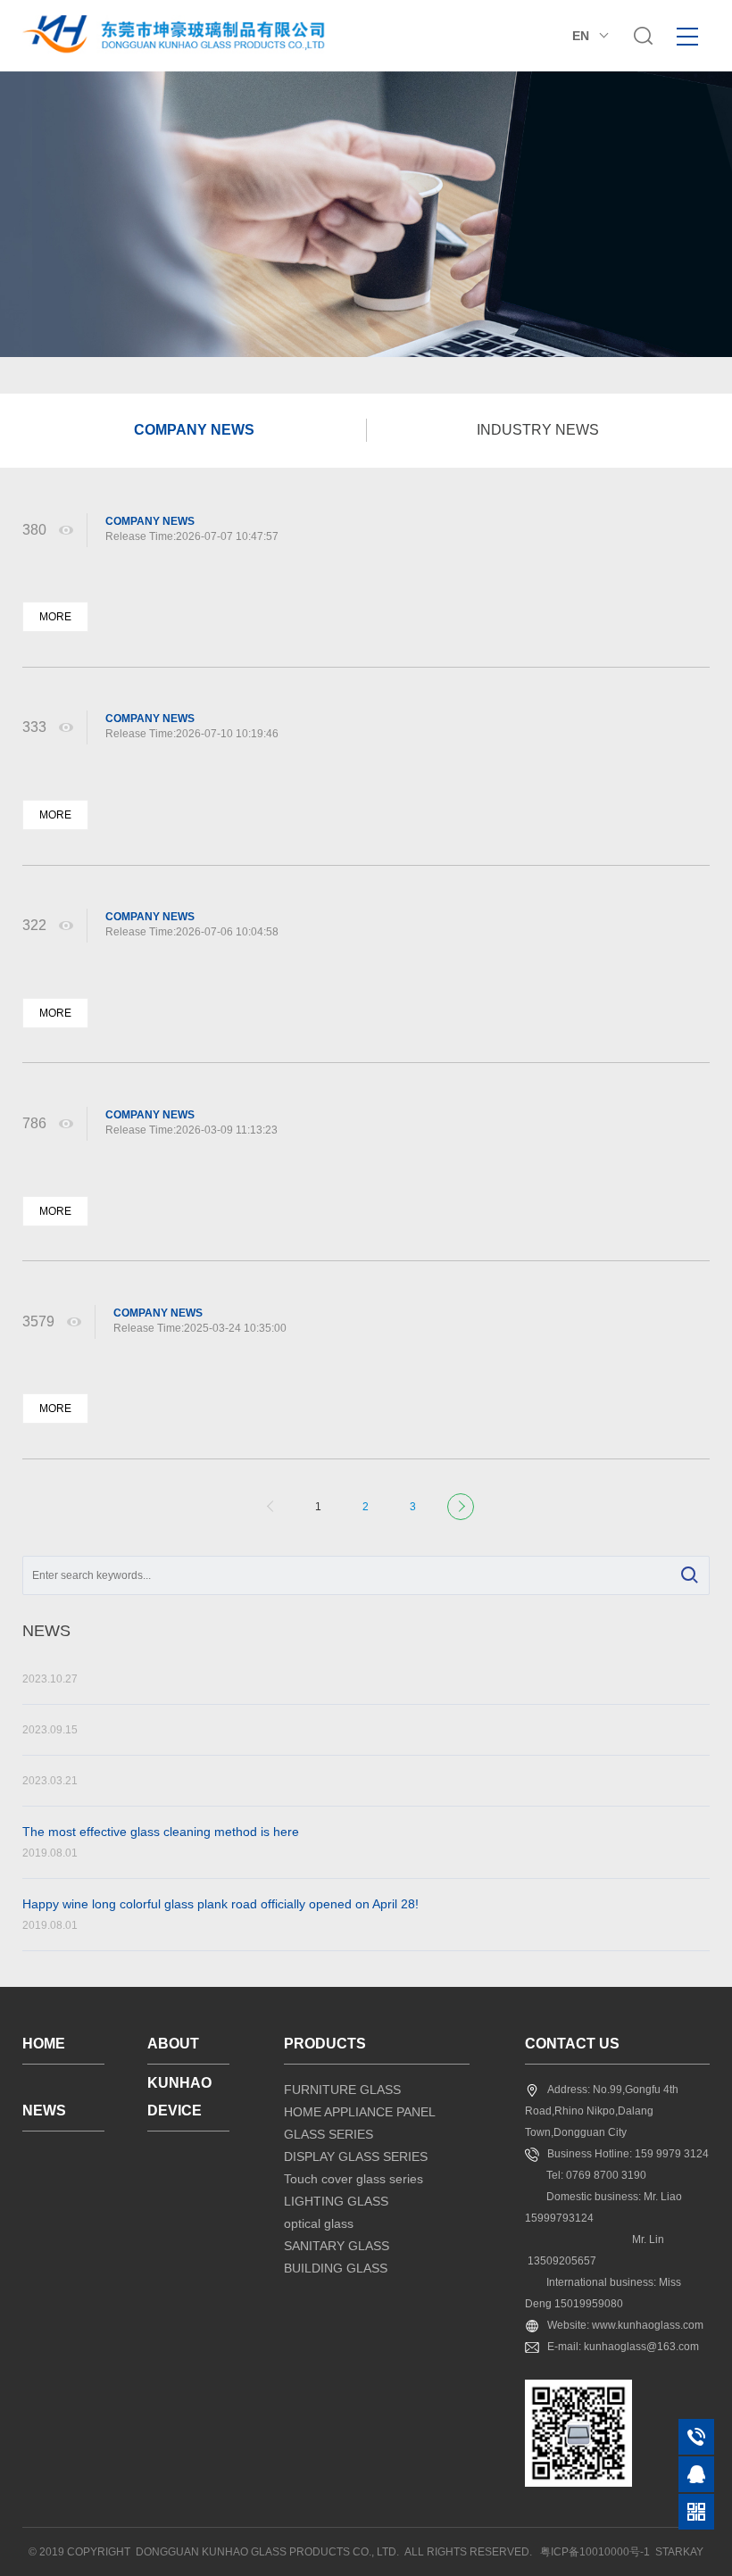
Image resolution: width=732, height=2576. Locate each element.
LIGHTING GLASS (336, 2201)
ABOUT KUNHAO (179, 2050)
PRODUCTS (325, 2044)
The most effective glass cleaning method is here (161, 1842)
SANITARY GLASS (337, 2246)
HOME (44, 2044)
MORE (55, 617)
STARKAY (679, 2552)
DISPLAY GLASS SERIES (356, 2156)
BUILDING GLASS (336, 2268)
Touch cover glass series (354, 2179)
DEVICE (175, 2111)
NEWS (44, 2111)
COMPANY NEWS (194, 430)
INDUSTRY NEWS (538, 430)
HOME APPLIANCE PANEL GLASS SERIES (359, 2123)
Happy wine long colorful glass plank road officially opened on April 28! (220, 1914)
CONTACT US (572, 2044)
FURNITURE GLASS (342, 2090)
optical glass (319, 2223)
